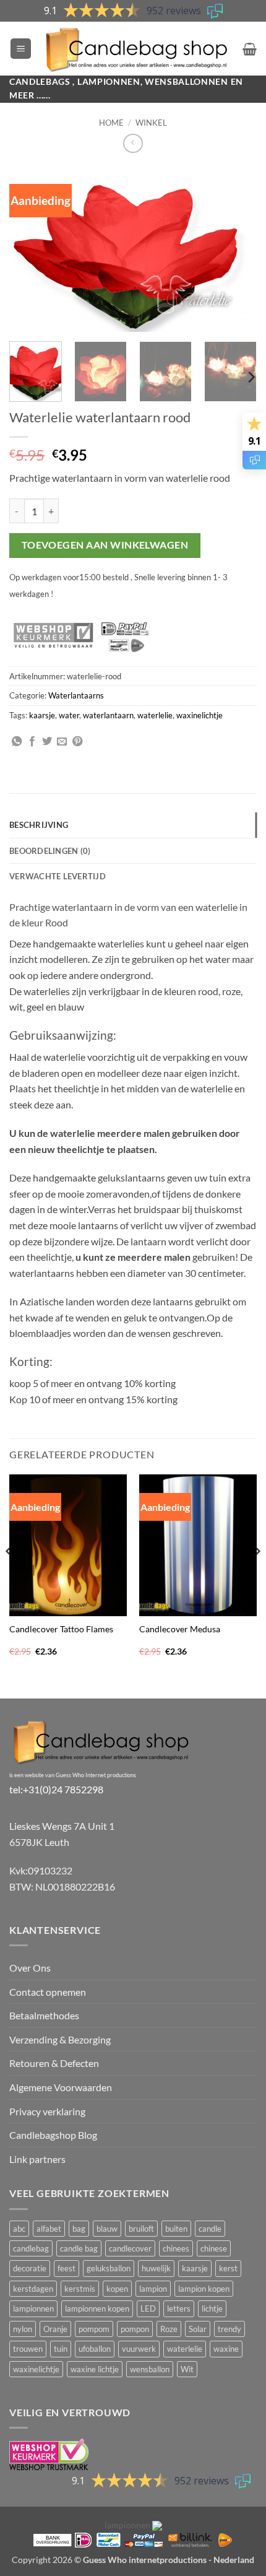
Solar (198, 2329)
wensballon (150, 2369)
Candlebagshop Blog (53, 2135)
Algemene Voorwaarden (61, 2087)
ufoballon (95, 2349)
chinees (176, 2248)
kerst (228, 2268)
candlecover (130, 2248)
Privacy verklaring (47, 2111)
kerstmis (80, 2289)
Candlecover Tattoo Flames (61, 1629)
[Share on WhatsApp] (17, 742)
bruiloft (141, 2229)
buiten (176, 2229)
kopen (117, 2289)
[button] (21, 49)
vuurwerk (139, 2349)
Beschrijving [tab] (39, 825)
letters (179, 2308)
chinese (214, 2248)
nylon (23, 2329)
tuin (61, 2349)
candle (210, 2229)
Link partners (37, 2159)
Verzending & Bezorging (60, 2039)
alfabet (49, 2229)
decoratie (30, 2268)
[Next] (236, 248)
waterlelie (155, 715)
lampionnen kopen (97, 2308)
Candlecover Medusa (180, 1629)
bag (79, 2229)
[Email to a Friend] (62, 742)
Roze (169, 2329)
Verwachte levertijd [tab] (58, 876)
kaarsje (42, 715)
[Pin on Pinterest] (77, 742)
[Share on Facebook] (32, 742)
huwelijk (156, 2268)
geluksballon (109, 2268)
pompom (94, 2329)
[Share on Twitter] (47, 742)
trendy (230, 2329)
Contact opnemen (48, 1992)
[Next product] (133, 143)
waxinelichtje (199, 715)
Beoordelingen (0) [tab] (50, 851)
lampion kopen (204, 2289)
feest (66, 2268)
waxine (226, 2349)
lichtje (212, 2308)
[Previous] (30, 248)
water (69, 715)
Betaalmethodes (44, 2015)
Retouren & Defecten (54, 2063)
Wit (187, 2369)
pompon (135, 2329)
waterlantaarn (108, 715)
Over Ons (30, 1968)
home (111, 123)
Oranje (55, 2329)
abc (19, 2229)
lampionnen (33, 2308)
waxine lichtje (95, 2369)
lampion (153, 2289)
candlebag (31, 2248)
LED (148, 2308)
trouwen (28, 2349)
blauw (107, 2229)
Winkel (151, 123)
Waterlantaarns (76, 695)
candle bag (79, 2248)
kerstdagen (33, 2289)
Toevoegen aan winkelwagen (105, 545)
